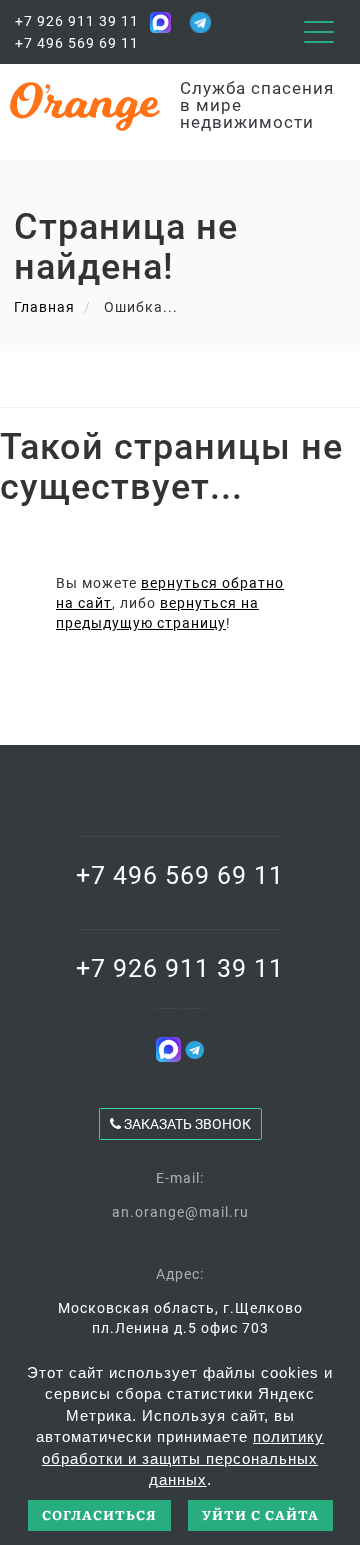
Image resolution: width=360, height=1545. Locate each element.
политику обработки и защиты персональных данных (183, 1458)
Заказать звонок (186, 1124)
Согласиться (99, 1514)
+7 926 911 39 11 (77, 21)
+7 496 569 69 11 (77, 43)
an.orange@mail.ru (180, 1212)
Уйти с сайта (260, 1514)
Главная (44, 307)
